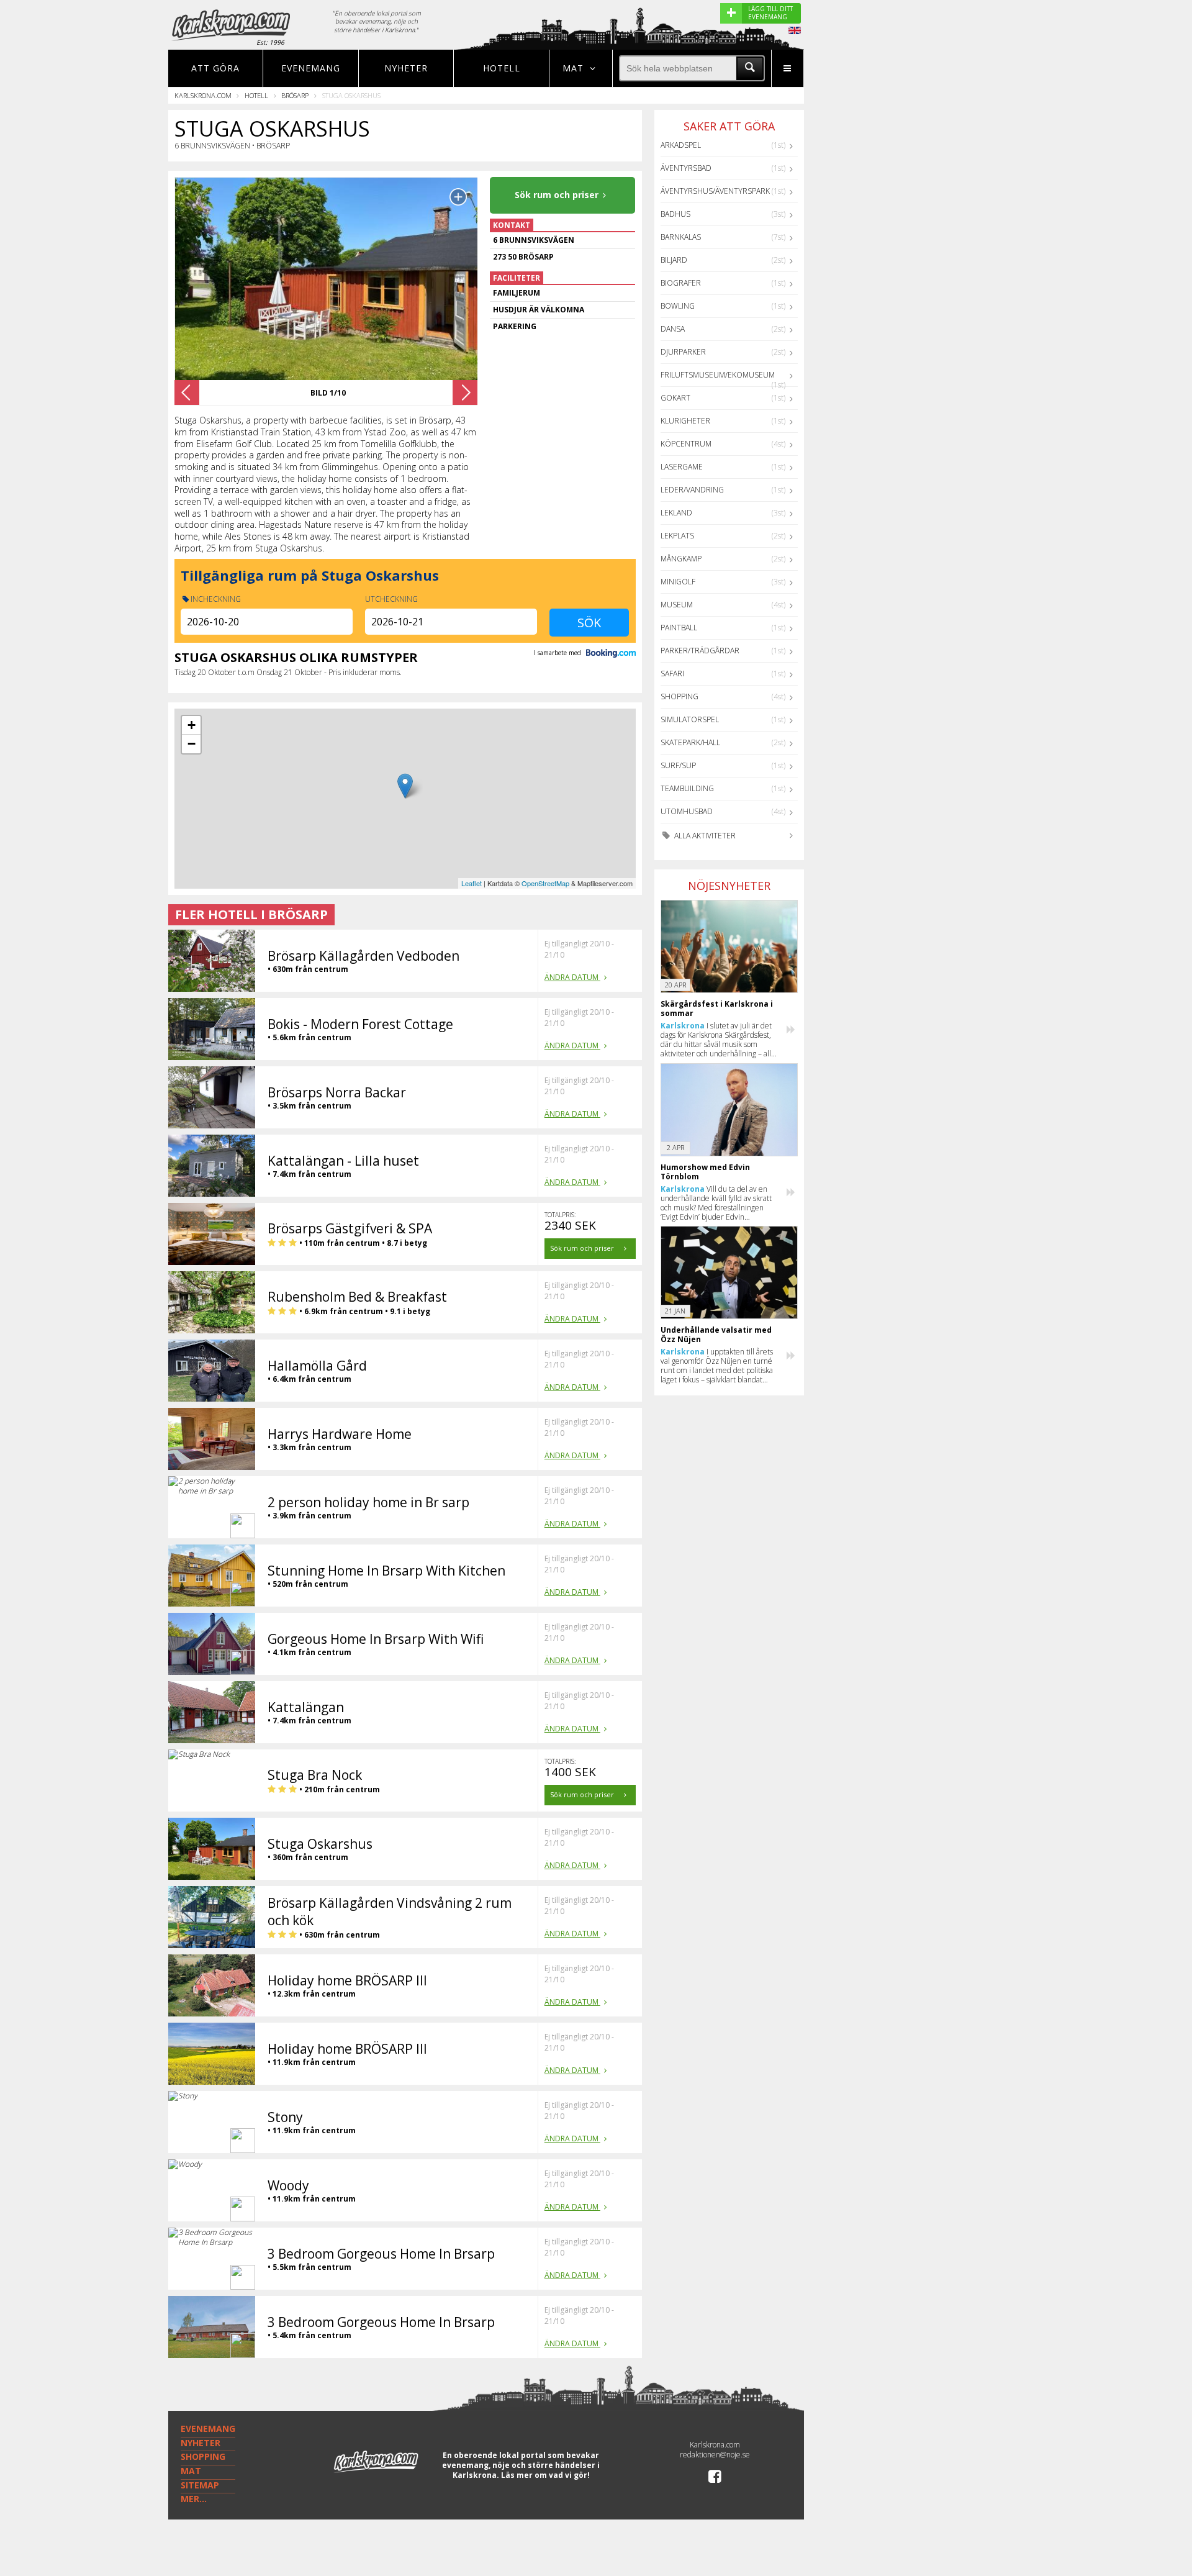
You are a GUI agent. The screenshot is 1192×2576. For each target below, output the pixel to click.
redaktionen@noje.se (715, 2455)
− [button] (192, 744)
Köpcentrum (686, 444)
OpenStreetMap (545, 883)
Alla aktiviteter (704, 836)
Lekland (676, 513)
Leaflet (472, 883)
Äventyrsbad (686, 168)
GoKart (675, 398)
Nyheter (406, 68)
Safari (672, 673)
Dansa (673, 329)
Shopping (680, 696)
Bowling (678, 306)
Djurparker (683, 352)
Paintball (679, 628)
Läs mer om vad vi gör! (545, 2475)
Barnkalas (681, 237)
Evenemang (311, 68)
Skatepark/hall (690, 742)
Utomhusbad (687, 811)
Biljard (674, 260)
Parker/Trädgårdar (700, 651)
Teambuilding (687, 788)
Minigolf (678, 582)
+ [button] (192, 725)
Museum (677, 605)
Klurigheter (685, 421)
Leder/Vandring (692, 490)
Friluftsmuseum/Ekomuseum (718, 375)
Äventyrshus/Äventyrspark (715, 191)
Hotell (502, 68)
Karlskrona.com (203, 95)
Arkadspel (681, 145)
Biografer (681, 283)
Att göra (215, 68)
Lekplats (677, 536)
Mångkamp (681, 559)
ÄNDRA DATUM (572, 977)
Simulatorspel (690, 719)
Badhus (675, 214)
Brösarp (295, 95)
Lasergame (682, 467)
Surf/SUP (678, 765)
